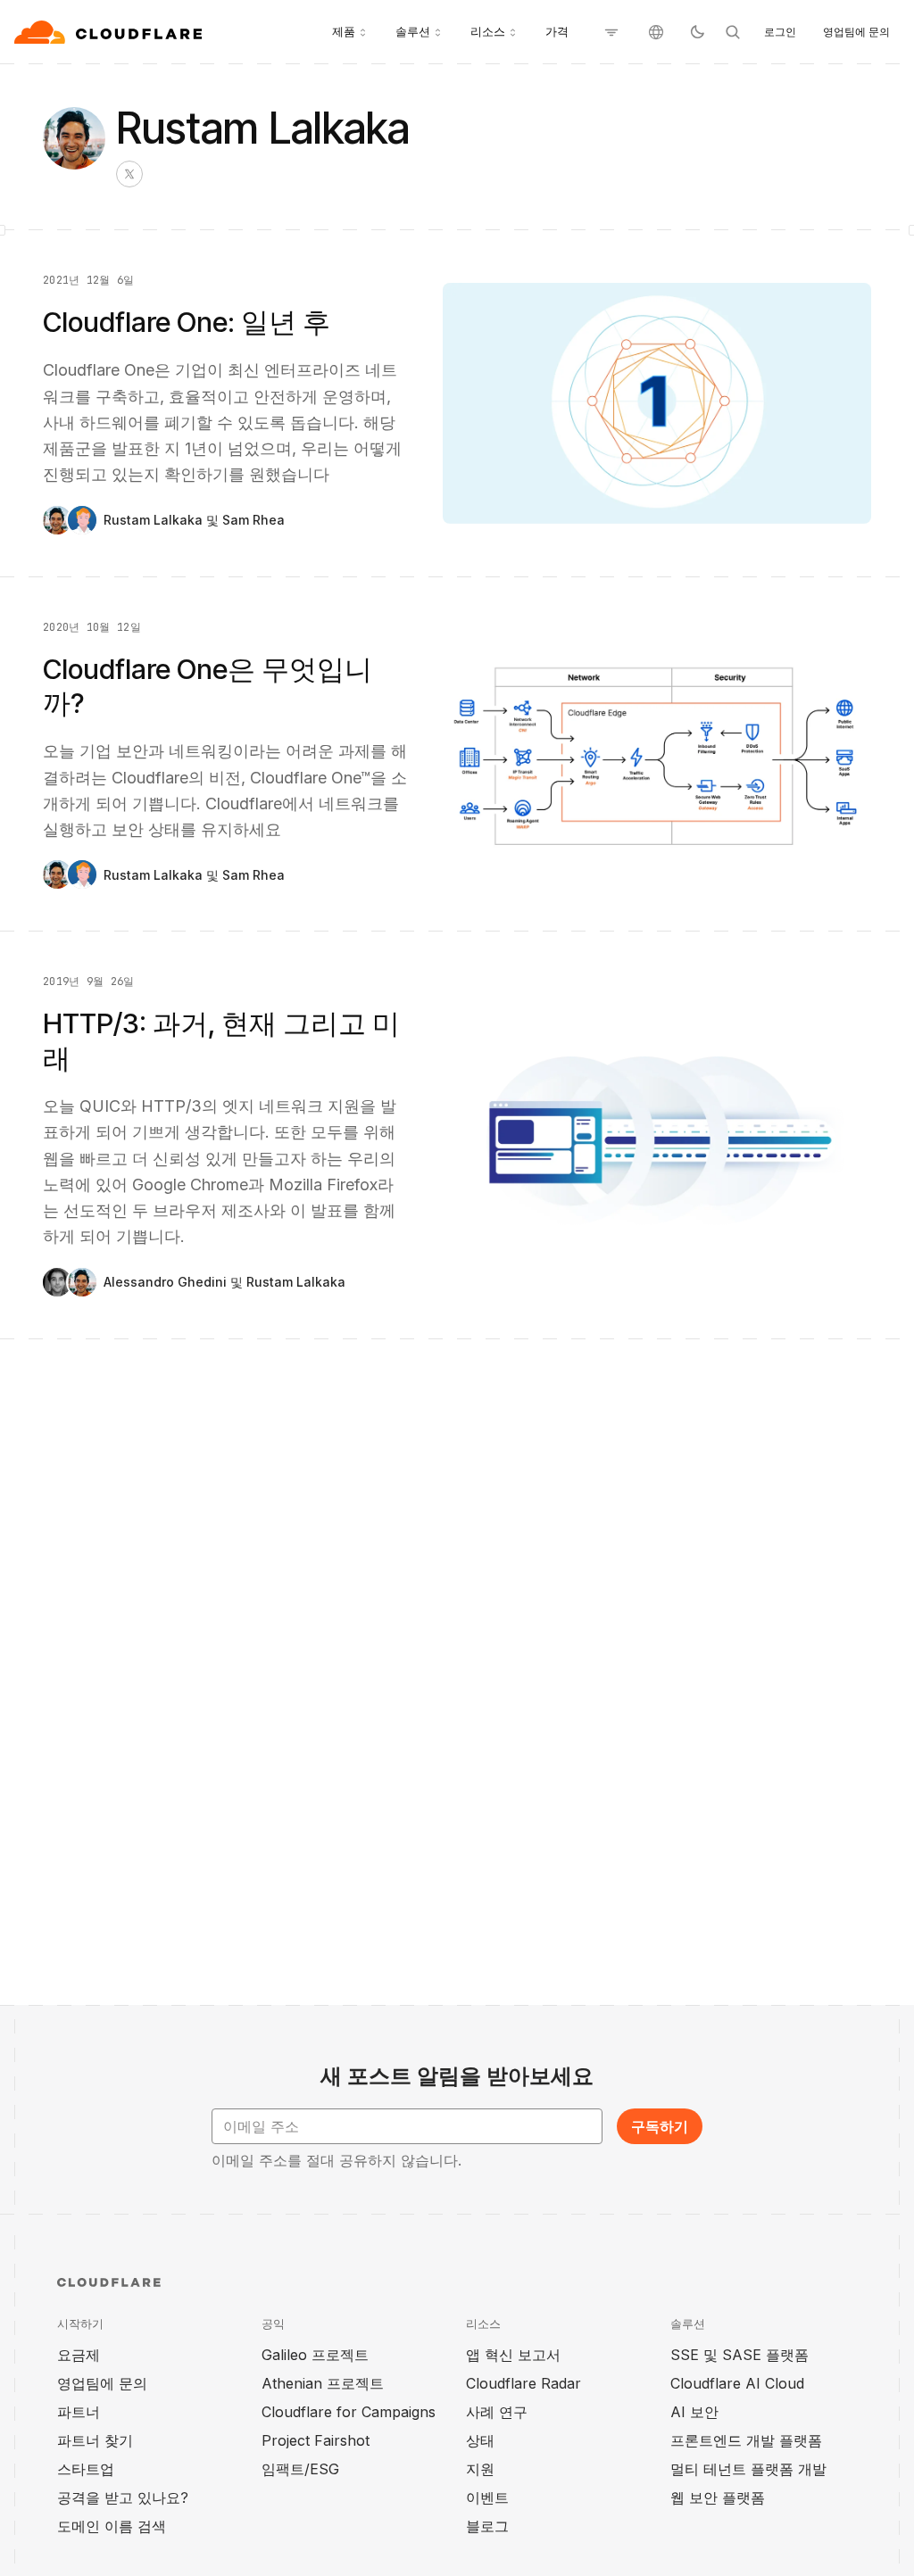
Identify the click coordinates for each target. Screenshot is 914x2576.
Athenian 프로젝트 (323, 2383)
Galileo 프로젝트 (315, 2355)
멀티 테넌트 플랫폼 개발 (748, 2469)
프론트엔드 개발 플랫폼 (746, 2440)
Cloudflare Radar (523, 2383)
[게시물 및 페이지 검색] (733, 32)
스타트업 (86, 2469)
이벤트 (487, 2497)
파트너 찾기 (95, 2440)
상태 (480, 2440)
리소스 (488, 31)
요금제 (79, 2355)
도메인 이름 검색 (112, 2526)
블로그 (487, 2526)
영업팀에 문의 (856, 32)
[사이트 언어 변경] (656, 32)
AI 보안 (694, 2412)
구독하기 (660, 2126)
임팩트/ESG (300, 2469)
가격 (557, 31)
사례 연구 (497, 2412)
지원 (480, 2469)
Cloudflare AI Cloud (737, 2383)
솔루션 (413, 31)
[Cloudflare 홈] (110, 32)
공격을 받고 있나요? (123, 2497)
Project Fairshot (316, 2440)
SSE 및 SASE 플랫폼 (740, 2355)
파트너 (79, 2412)
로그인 (780, 32)
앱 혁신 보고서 (513, 2355)
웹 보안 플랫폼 (718, 2497)
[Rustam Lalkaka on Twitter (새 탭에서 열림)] (129, 174)
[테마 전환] (697, 32)
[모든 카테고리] (611, 32)
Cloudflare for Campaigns (349, 2412)
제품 (344, 31)
